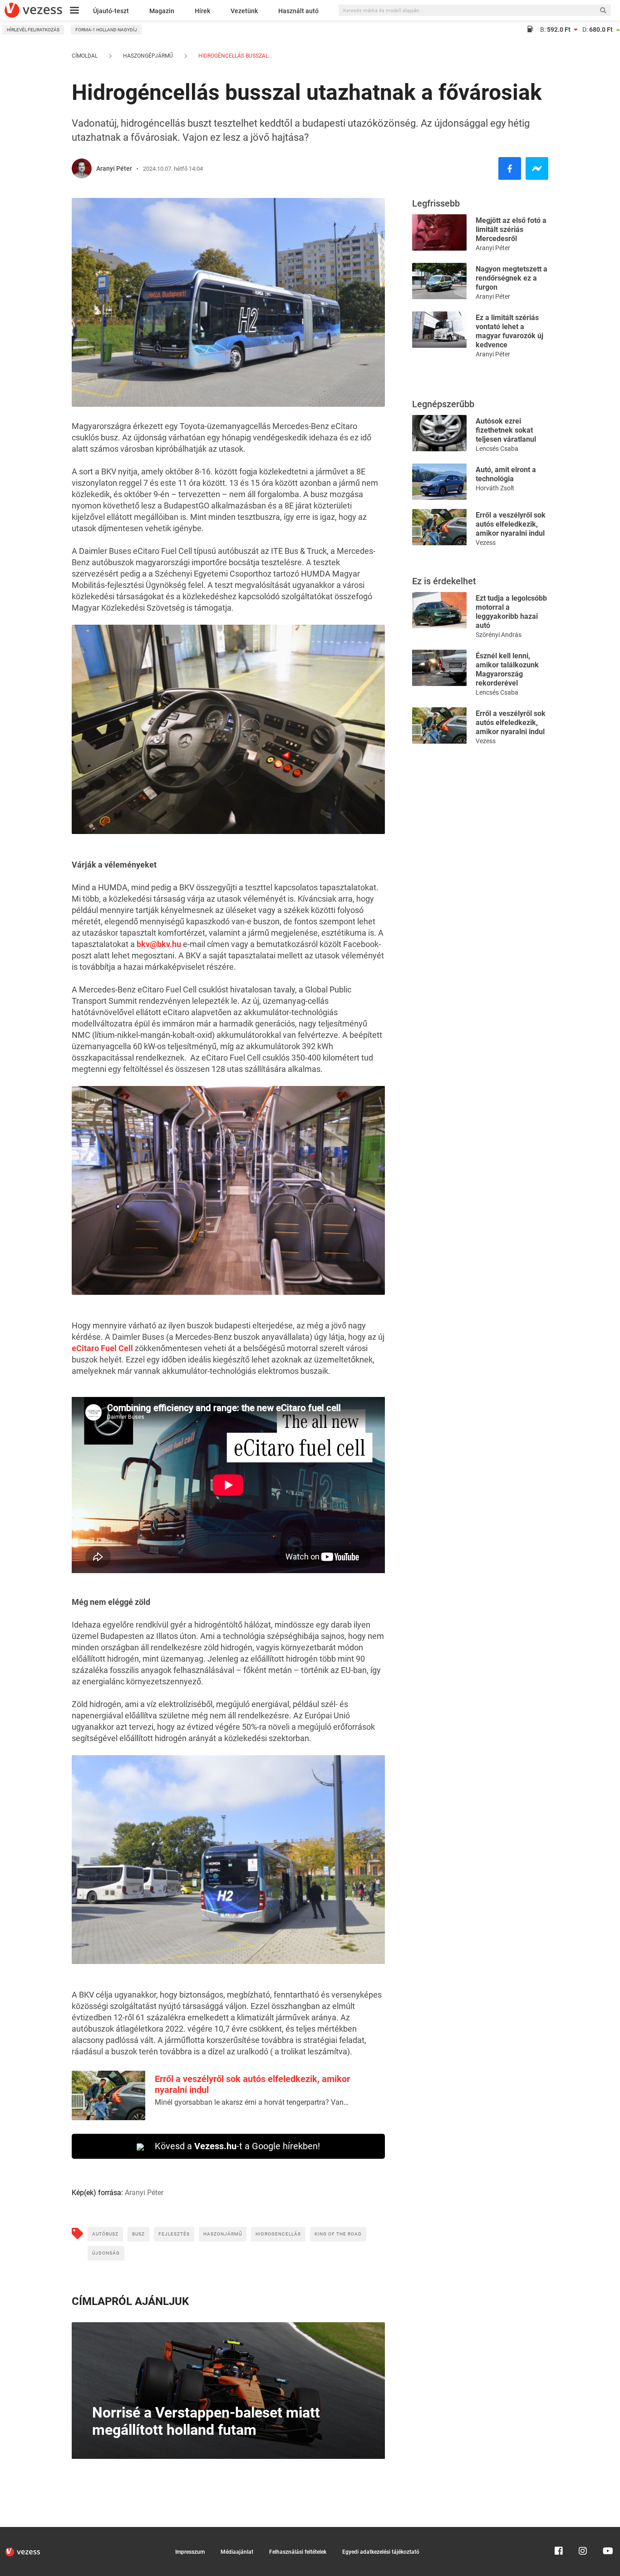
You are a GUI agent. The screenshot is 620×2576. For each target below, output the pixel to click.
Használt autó (298, 11)
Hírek (202, 11)
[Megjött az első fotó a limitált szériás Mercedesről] (439, 232)
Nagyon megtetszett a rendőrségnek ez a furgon (512, 278)
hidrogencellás (278, 2234)
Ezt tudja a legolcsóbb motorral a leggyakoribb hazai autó (511, 612)
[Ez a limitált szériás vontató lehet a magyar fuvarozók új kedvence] (439, 329)
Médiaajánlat (237, 2552)
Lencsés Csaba (497, 449)
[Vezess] (33, 10)
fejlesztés (174, 2234)
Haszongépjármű (148, 56)
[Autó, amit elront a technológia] (439, 481)
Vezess (486, 543)
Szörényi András (499, 635)
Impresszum (190, 2552)
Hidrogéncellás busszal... (235, 56)
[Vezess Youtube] (607, 2531)
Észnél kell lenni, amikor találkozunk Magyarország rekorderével (507, 669)
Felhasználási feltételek (298, 2552)
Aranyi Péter (114, 168)
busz (138, 2234)
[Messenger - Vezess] (537, 168)
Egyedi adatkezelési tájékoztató (381, 2552)
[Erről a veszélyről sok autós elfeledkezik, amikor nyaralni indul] (439, 526)
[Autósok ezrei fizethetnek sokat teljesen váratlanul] (439, 432)
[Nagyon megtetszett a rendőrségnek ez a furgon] (439, 280)
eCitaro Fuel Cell (102, 1348)
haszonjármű (223, 2234)
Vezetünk (244, 11)
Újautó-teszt (111, 11)
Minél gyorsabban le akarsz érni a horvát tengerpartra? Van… (252, 2102)
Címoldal (85, 56)
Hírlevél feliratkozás (33, 30)
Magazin (162, 11)
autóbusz (105, 2234)
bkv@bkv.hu (159, 944)
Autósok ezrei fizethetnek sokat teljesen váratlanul (506, 430)
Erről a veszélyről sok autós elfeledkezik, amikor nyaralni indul (511, 524)
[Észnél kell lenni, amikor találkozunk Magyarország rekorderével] (439, 667)
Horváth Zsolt (495, 488)
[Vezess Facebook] (559, 2531)
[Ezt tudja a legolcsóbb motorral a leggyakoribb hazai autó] (439, 609)
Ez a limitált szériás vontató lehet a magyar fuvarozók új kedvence (509, 331)
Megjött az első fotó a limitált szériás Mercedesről (511, 229)
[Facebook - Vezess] (510, 168)
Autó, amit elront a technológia (506, 474)
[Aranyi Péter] (82, 168)
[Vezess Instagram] (583, 2531)
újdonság (106, 2253)
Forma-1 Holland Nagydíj (106, 30)
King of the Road (338, 2234)
